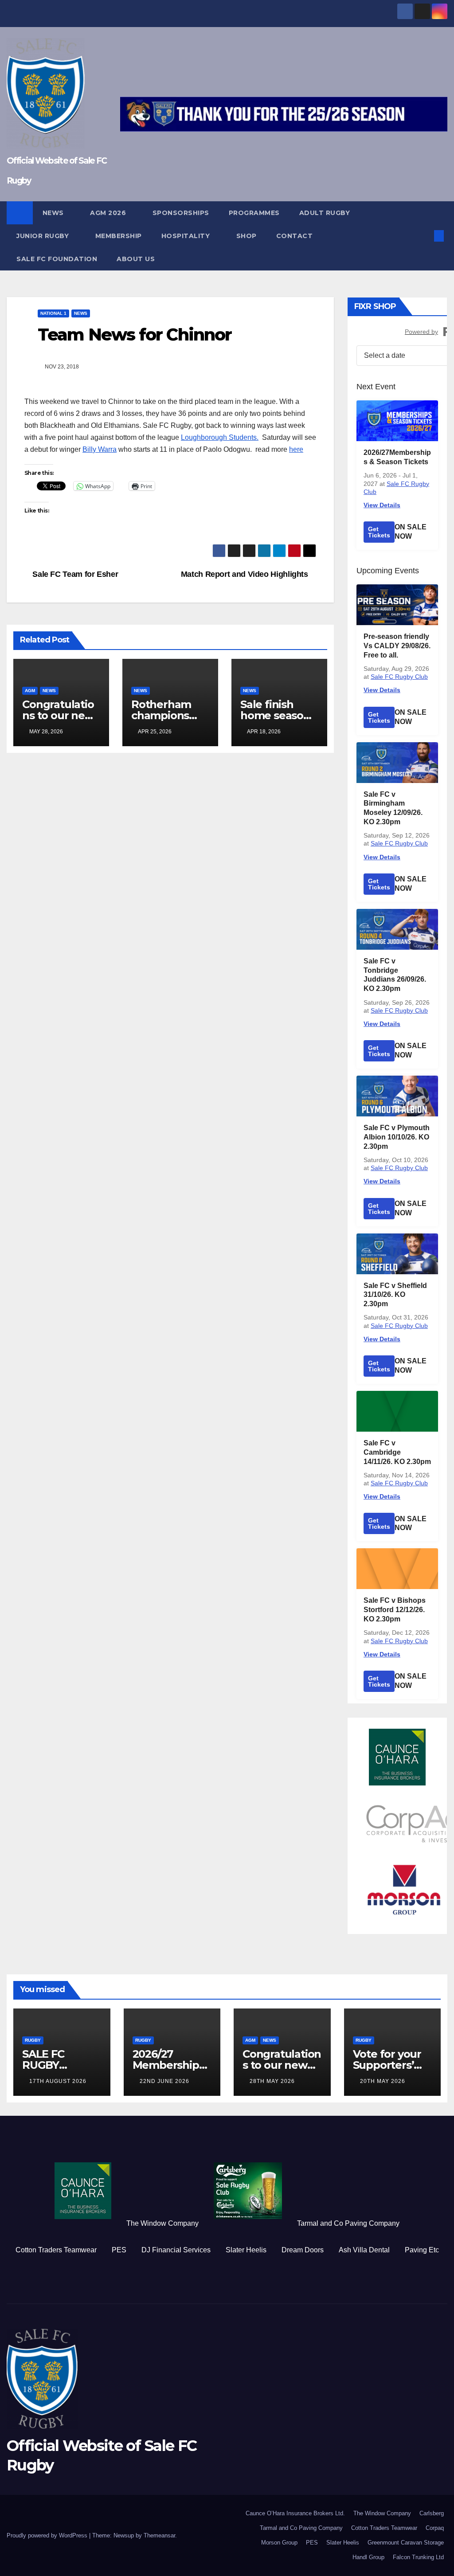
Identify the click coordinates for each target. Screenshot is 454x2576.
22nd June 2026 (164, 2081)
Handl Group (368, 2557)
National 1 (53, 313)
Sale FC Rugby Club (399, 677)
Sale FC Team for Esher (74, 574)
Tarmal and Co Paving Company (348, 2223)
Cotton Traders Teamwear (56, 2250)
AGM (30, 691)
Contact (295, 236)
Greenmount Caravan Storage (406, 2543)
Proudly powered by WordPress (48, 2535)
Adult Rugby (326, 213)
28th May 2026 (272, 2081)
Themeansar (159, 2535)
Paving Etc (422, 2250)
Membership (119, 236)
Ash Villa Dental (364, 2250)
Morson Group (279, 2543)
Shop (247, 236)
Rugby (33, 2040)
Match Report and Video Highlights (246, 574)
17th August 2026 (58, 2081)
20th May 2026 (383, 2081)
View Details (382, 505)
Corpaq (435, 2528)
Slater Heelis (246, 2250)
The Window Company (162, 2223)
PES (119, 2250)
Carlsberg (432, 2513)
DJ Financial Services (176, 2250)
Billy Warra (100, 449)
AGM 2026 (109, 213)
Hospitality (187, 236)
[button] (425, 236)
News (54, 213)
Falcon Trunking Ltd (418, 2557)
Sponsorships (181, 213)
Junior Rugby (44, 236)
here (296, 449)
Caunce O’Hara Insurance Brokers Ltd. (295, 2513)
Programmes (254, 213)
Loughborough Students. (220, 437)
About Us (136, 259)
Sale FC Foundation (57, 259)
